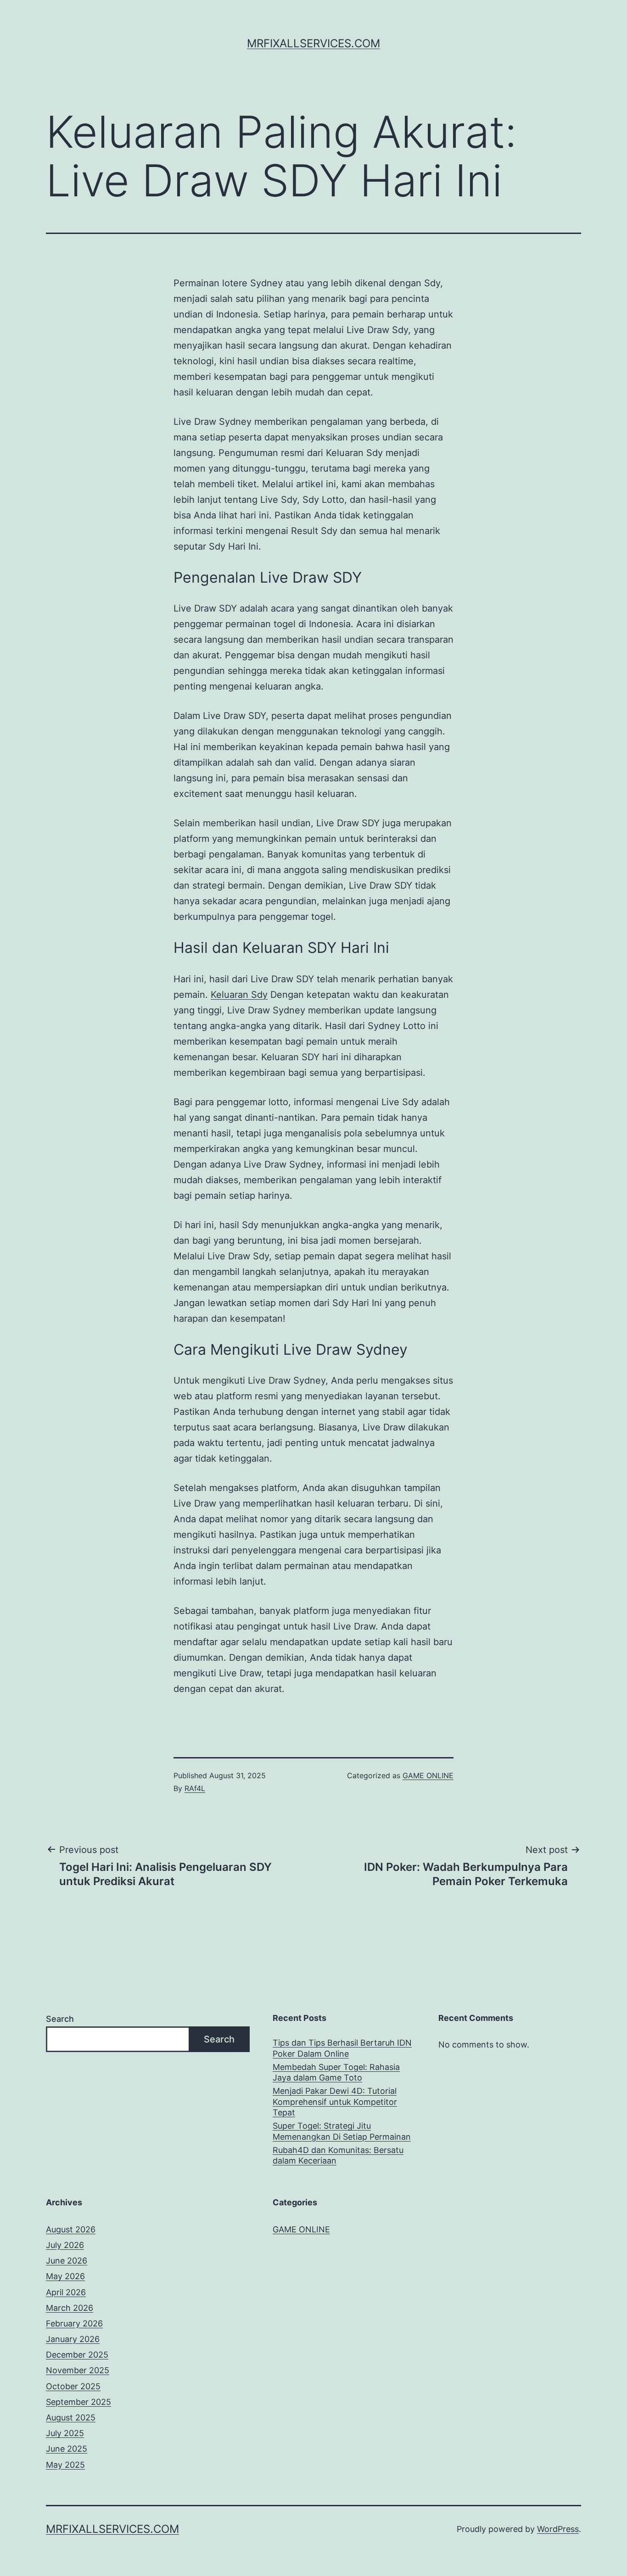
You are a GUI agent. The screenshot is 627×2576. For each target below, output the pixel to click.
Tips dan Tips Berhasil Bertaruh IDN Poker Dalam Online (342, 2048)
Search (60, 2019)
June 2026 (67, 2261)
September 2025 (78, 2402)
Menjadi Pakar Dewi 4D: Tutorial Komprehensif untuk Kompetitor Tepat (335, 2102)
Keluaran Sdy (239, 995)
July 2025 (65, 2433)
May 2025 (65, 2465)
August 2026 (71, 2229)
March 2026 (70, 2308)
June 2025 (67, 2449)
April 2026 (66, 2292)
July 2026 (65, 2245)
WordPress (558, 2529)
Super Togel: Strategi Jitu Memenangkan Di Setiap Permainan (342, 2131)
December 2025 (77, 2355)
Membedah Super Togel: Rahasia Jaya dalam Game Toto (336, 2072)
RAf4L (195, 1788)
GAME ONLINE (428, 1775)
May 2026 (65, 2276)
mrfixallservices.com (313, 43)
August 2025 (71, 2417)
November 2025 (78, 2370)
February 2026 (74, 2323)
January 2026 (73, 2339)
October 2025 (73, 2386)
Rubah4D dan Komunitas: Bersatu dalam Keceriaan (338, 2155)
